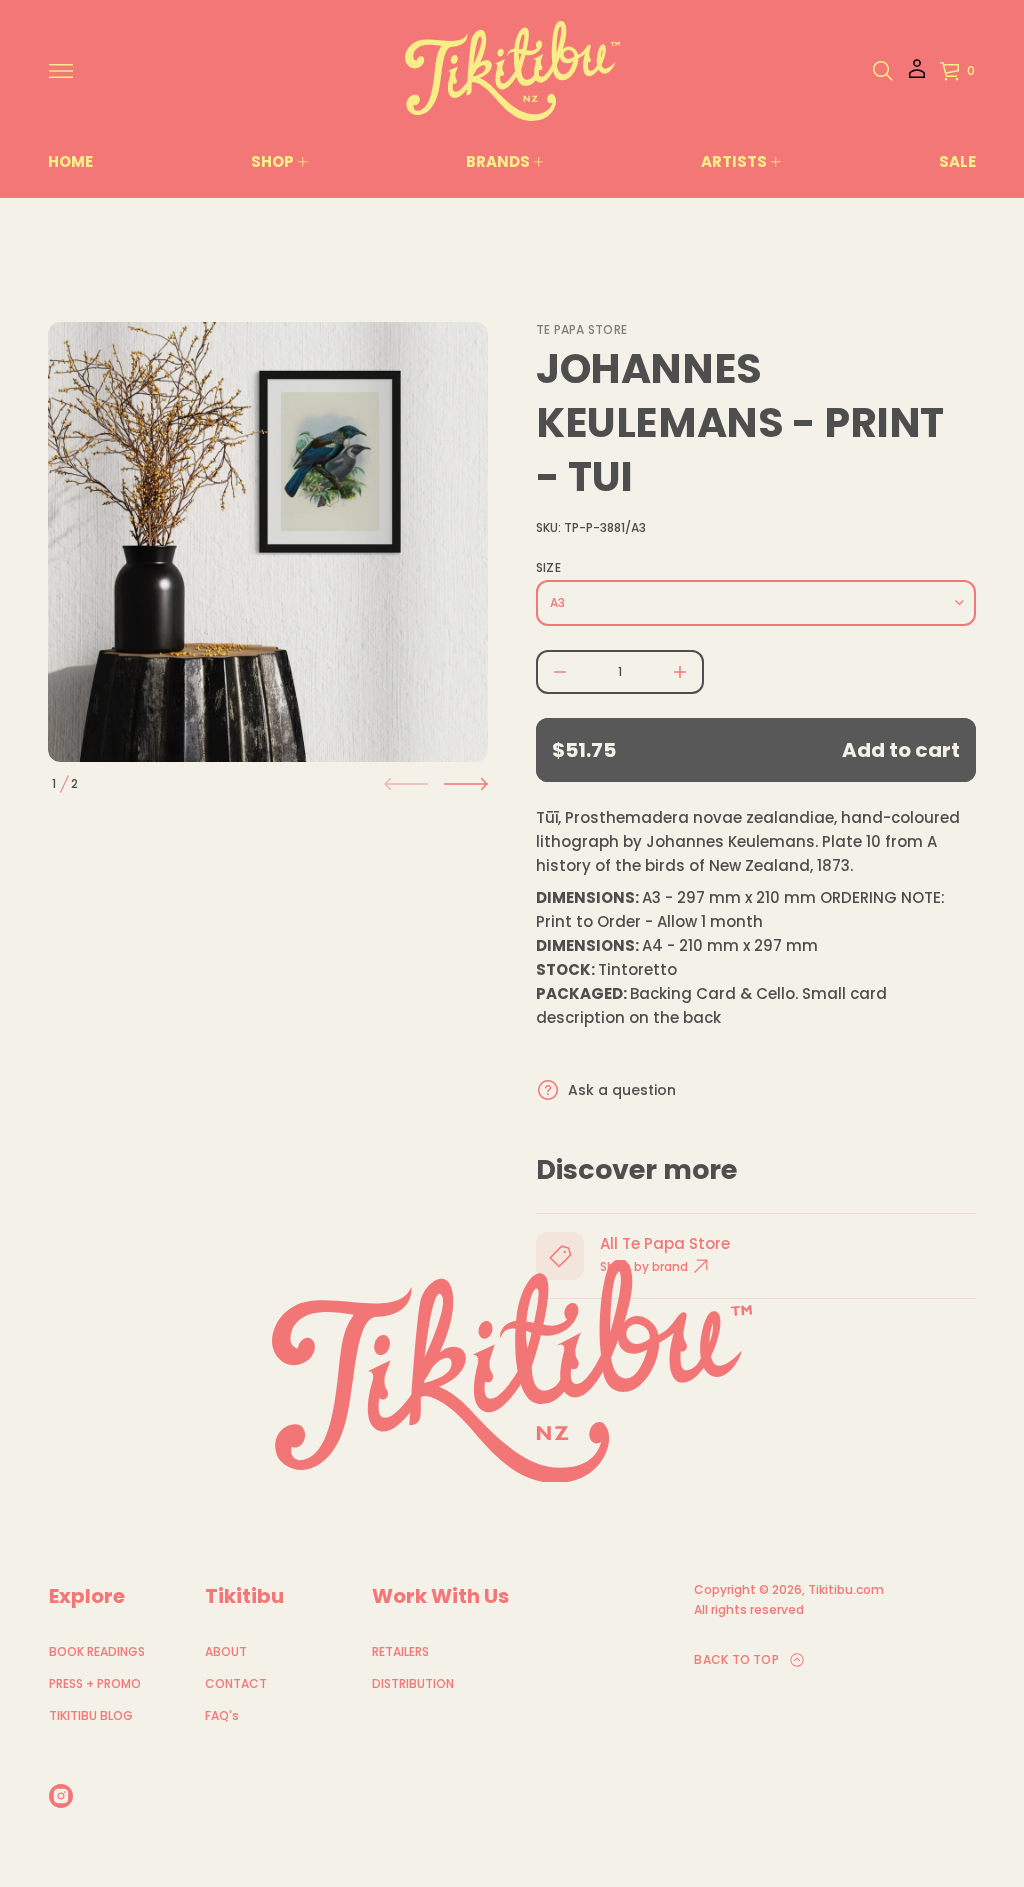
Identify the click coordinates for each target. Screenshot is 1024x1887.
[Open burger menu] (61, 71)
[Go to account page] (917, 75)
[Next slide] (466, 784)
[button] (883, 71)
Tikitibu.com (846, 1589)
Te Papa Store (581, 329)
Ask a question (622, 1090)
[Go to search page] (883, 71)
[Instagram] (61, 1796)
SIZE (548, 568)
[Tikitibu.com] (512, 71)
